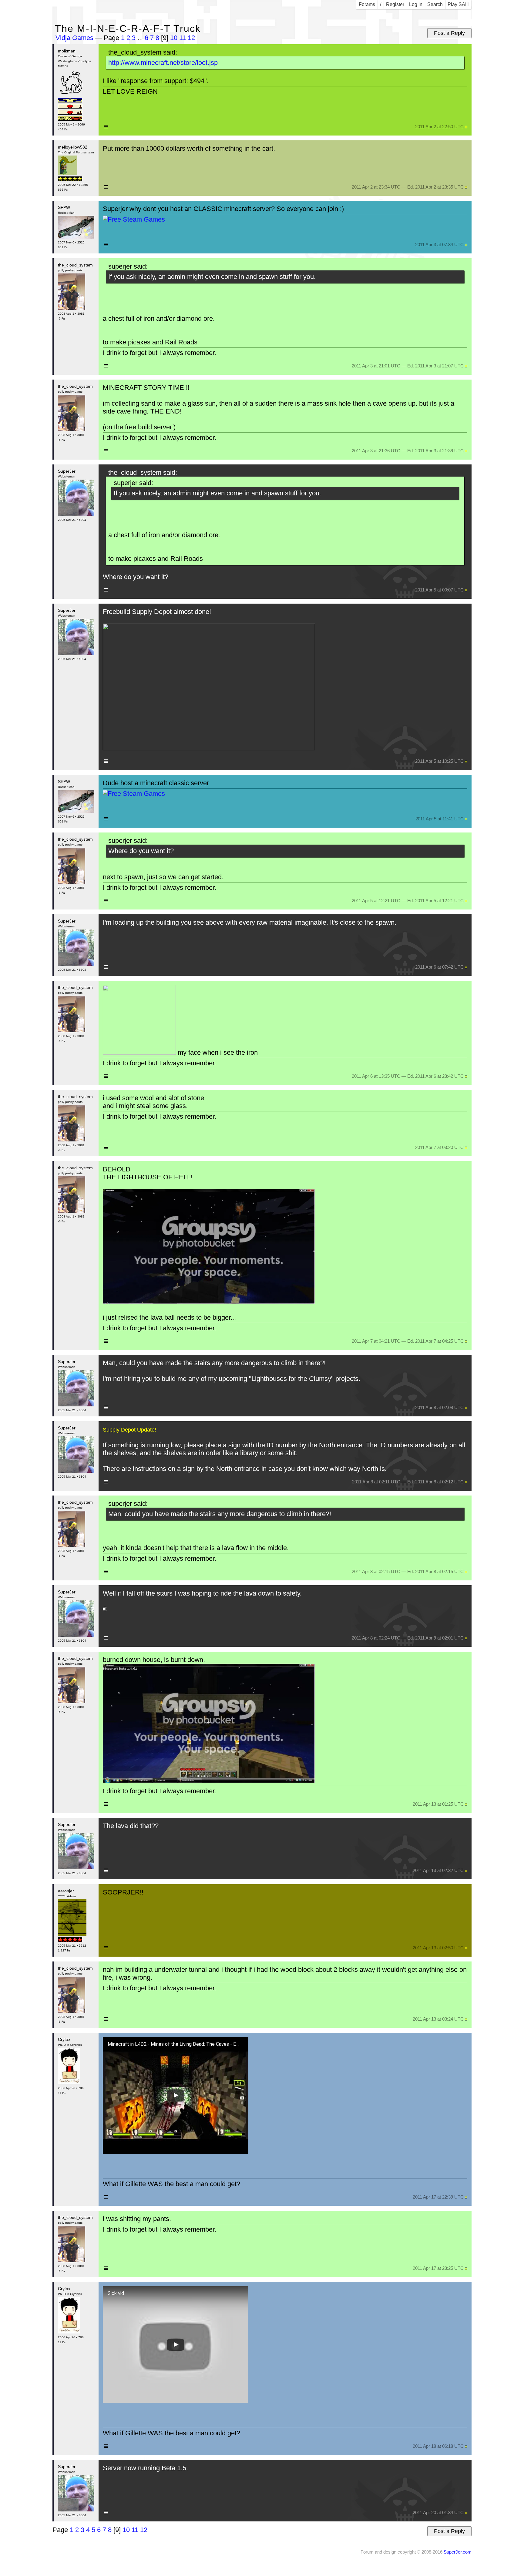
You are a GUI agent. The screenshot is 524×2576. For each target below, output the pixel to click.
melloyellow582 (73, 147)
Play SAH (458, 4)
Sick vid (116, 2293)
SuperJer (67, 471)
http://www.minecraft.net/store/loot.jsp (163, 63)
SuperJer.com (458, 2552)
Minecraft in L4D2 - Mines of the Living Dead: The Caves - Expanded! (174, 2044)
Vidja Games (74, 38)
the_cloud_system (75, 265)
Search (435, 4)
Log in (416, 4)
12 (191, 38)
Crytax (64, 2039)
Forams (367, 4)
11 (183, 38)
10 (174, 38)
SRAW (64, 207)
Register (395, 4)
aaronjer (66, 1891)
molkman (67, 51)
